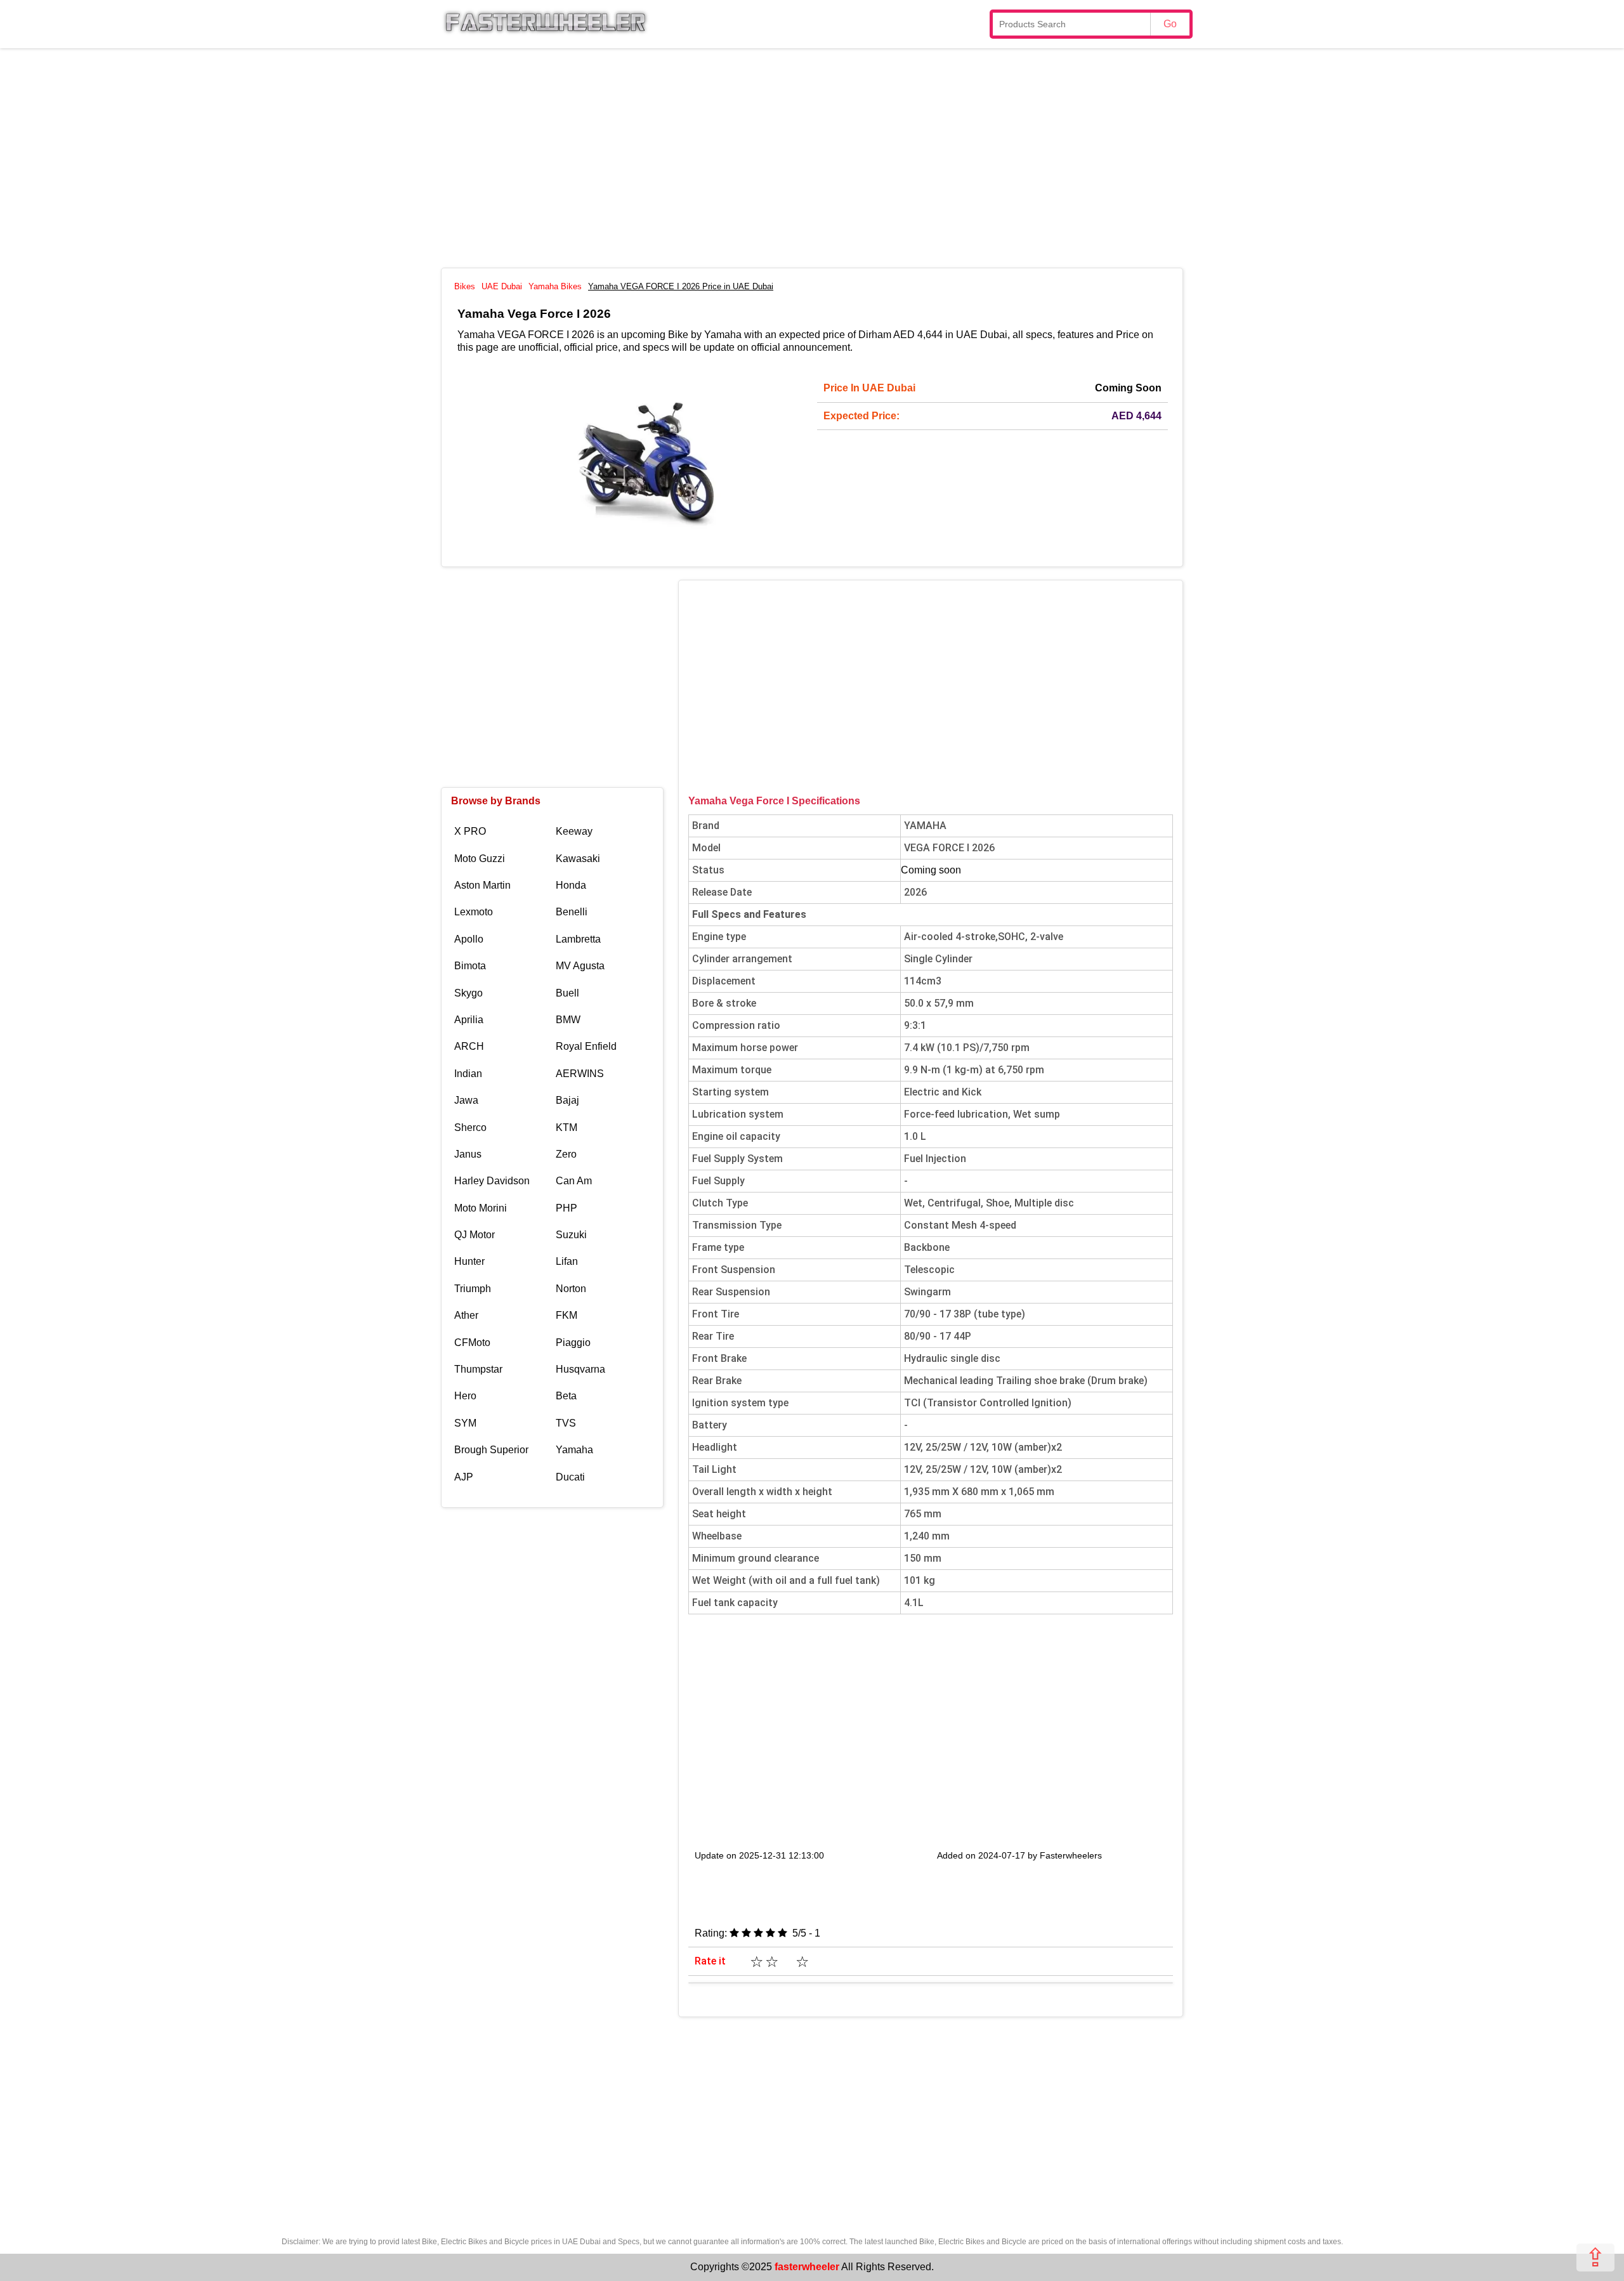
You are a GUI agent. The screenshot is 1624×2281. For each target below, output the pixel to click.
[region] (812, 156)
